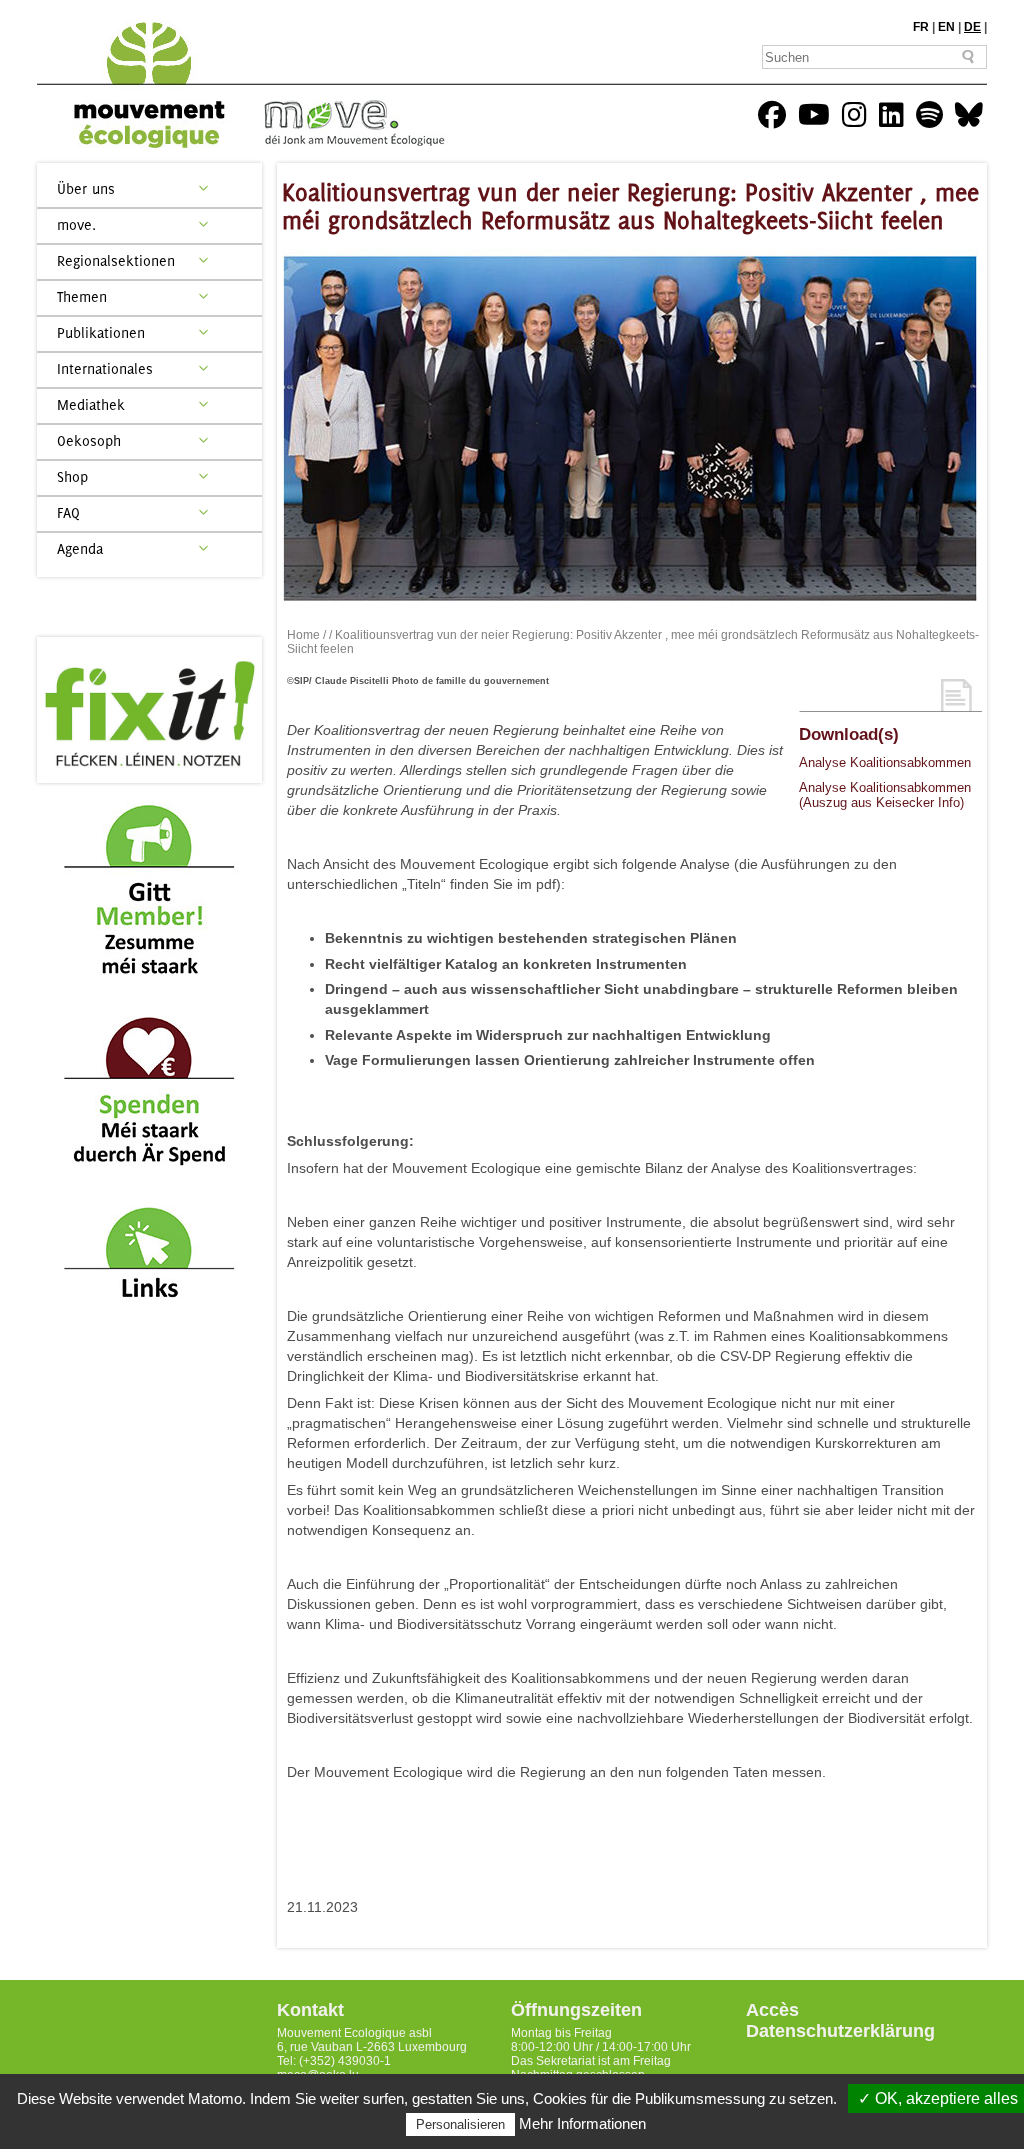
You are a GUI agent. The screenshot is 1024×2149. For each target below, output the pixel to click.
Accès (772, 2010)
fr (921, 27)
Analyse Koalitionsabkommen (885, 762)
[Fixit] (149, 710)
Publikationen (101, 332)
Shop (72, 476)
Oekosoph (89, 440)
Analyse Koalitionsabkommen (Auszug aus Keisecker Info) (885, 795)
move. (76, 224)
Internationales (105, 368)
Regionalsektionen (116, 260)
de (972, 27)
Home (303, 635)
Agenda (80, 548)
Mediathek (91, 404)
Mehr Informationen (582, 2123)
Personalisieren (460, 2124)
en (946, 27)
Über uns (86, 188)
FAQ (68, 512)
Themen (82, 296)
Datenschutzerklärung (840, 2031)
